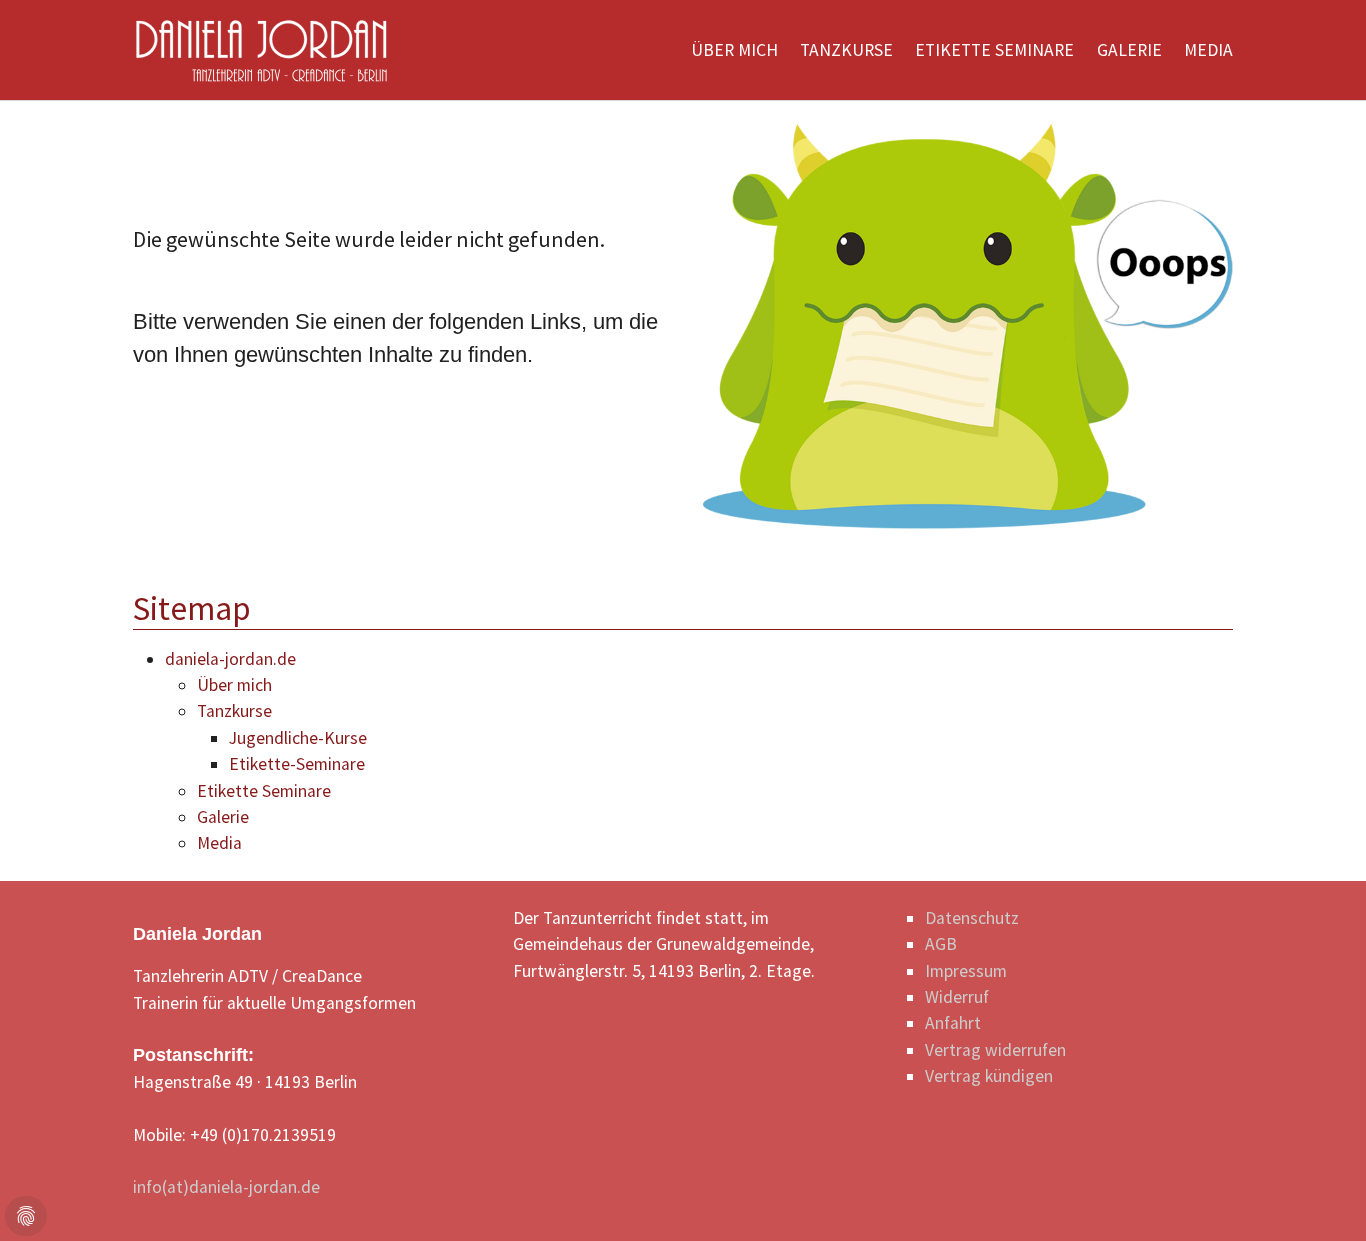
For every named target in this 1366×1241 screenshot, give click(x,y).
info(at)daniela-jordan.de (226, 1187)
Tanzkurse (234, 711)
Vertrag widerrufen (995, 1050)
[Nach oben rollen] (1319, 1194)
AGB (941, 944)
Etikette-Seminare (297, 764)
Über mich (234, 685)
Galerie (223, 817)
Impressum (966, 971)
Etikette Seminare (264, 791)
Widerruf (957, 997)
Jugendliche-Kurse (298, 738)
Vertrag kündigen (989, 1076)
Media (219, 843)
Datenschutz (972, 918)
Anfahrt (953, 1023)
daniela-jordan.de (230, 659)
